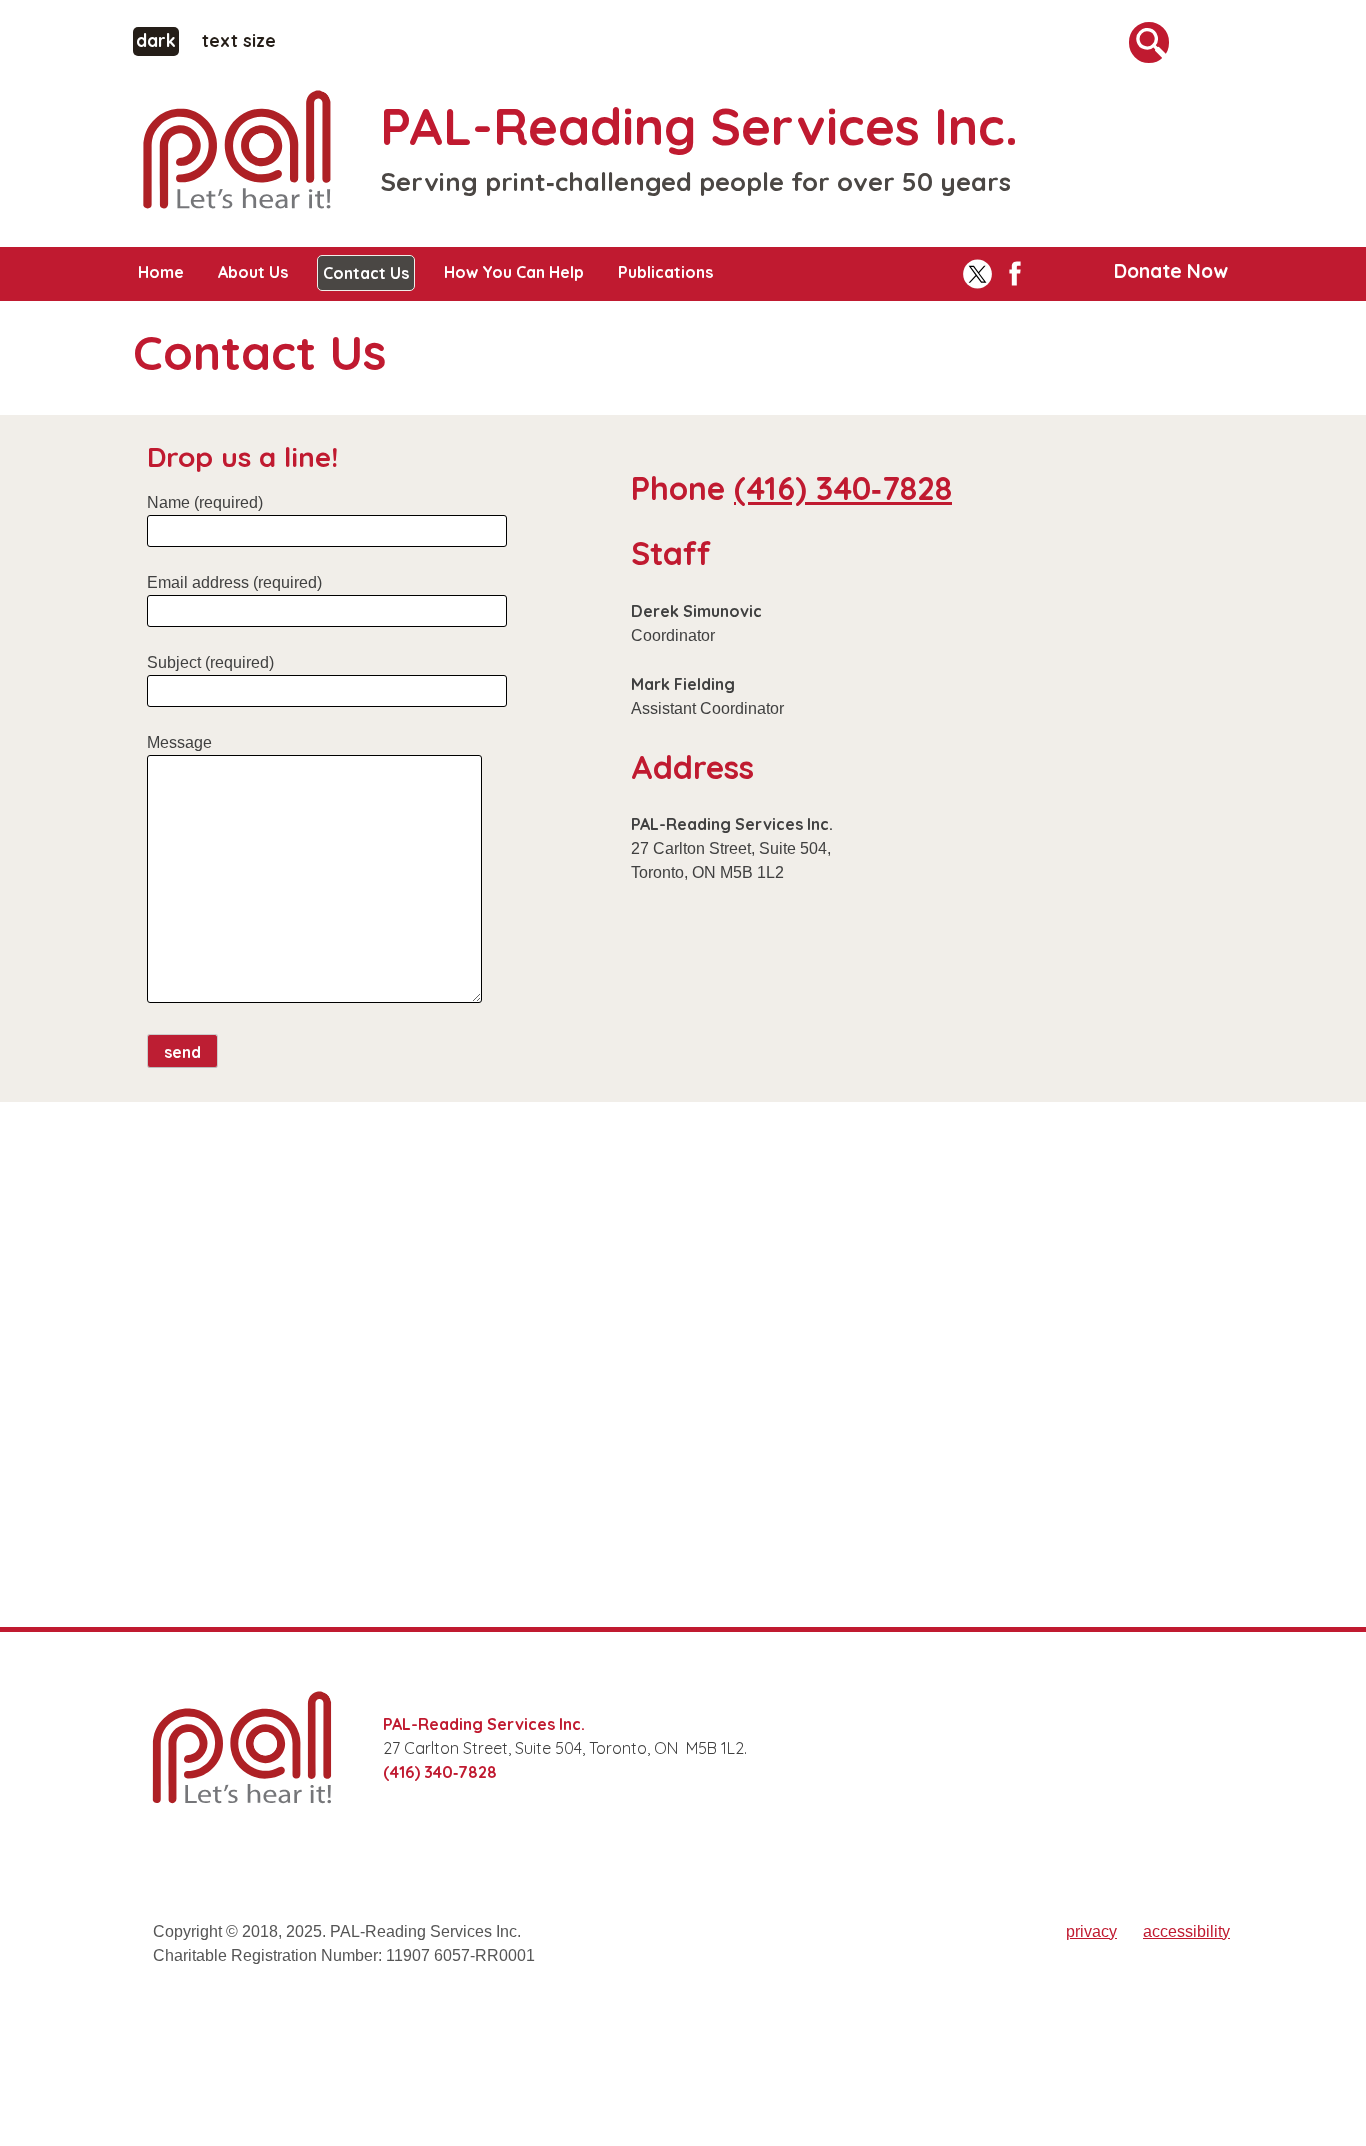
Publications (665, 272)
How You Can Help (514, 272)
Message (179, 742)
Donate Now (1171, 271)
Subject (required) (210, 662)
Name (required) (205, 502)
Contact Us (366, 273)
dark (157, 39)
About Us (253, 272)
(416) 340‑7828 (843, 488)
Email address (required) (234, 582)
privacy (1091, 1931)
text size (239, 40)
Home (161, 272)
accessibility (1186, 1931)
